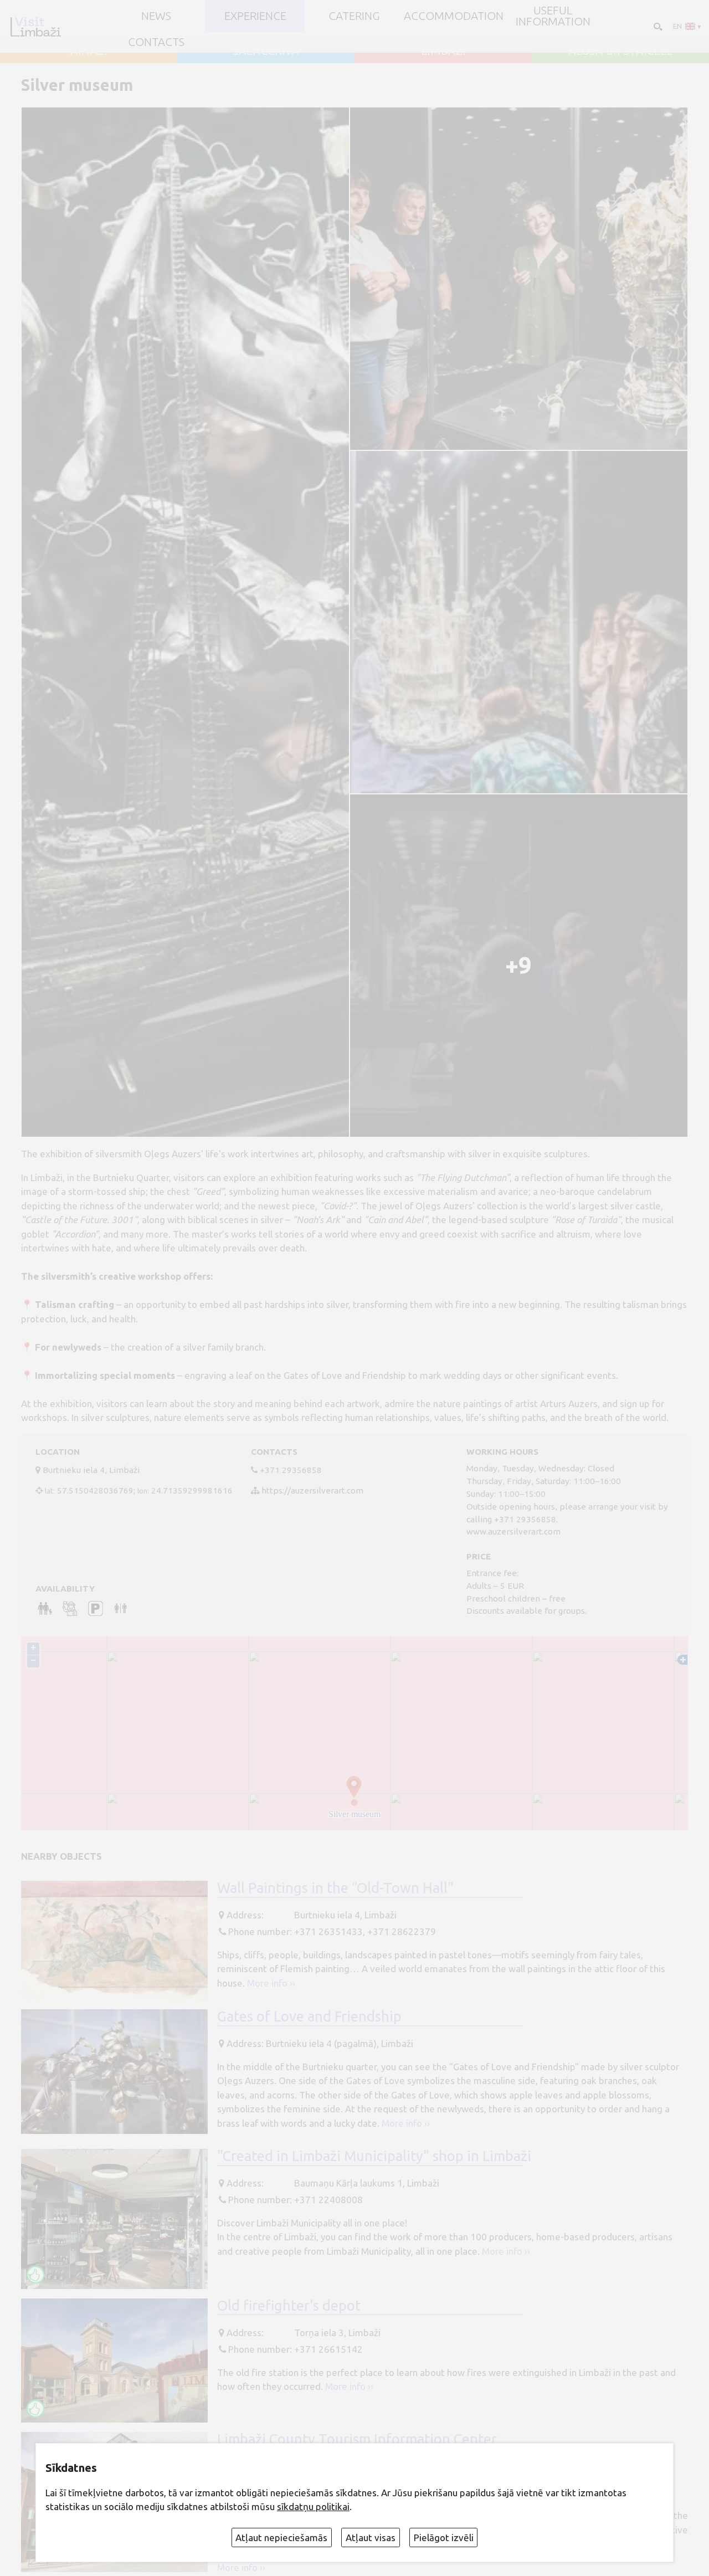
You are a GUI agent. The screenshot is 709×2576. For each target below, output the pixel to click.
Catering (354, 16)
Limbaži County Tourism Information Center (357, 2439)
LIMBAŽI (443, 51)
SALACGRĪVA (266, 51)
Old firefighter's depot (289, 2305)
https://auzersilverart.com (312, 1490)
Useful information (553, 16)
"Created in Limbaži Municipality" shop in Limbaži (374, 2156)
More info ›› (271, 1983)
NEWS (156, 16)
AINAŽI (89, 51)
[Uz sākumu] (35, 27)
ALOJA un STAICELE (621, 51)
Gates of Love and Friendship (309, 2016)
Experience (255, 16)
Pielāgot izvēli (444, 2537)
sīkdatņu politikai (313, 2506)
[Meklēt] (657, 26)
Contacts (156, 42)
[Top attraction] (35, 2275)
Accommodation (454, 16)
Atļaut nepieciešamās (281, 2537)
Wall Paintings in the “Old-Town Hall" (335, 1888)
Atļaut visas (371, 2537)
